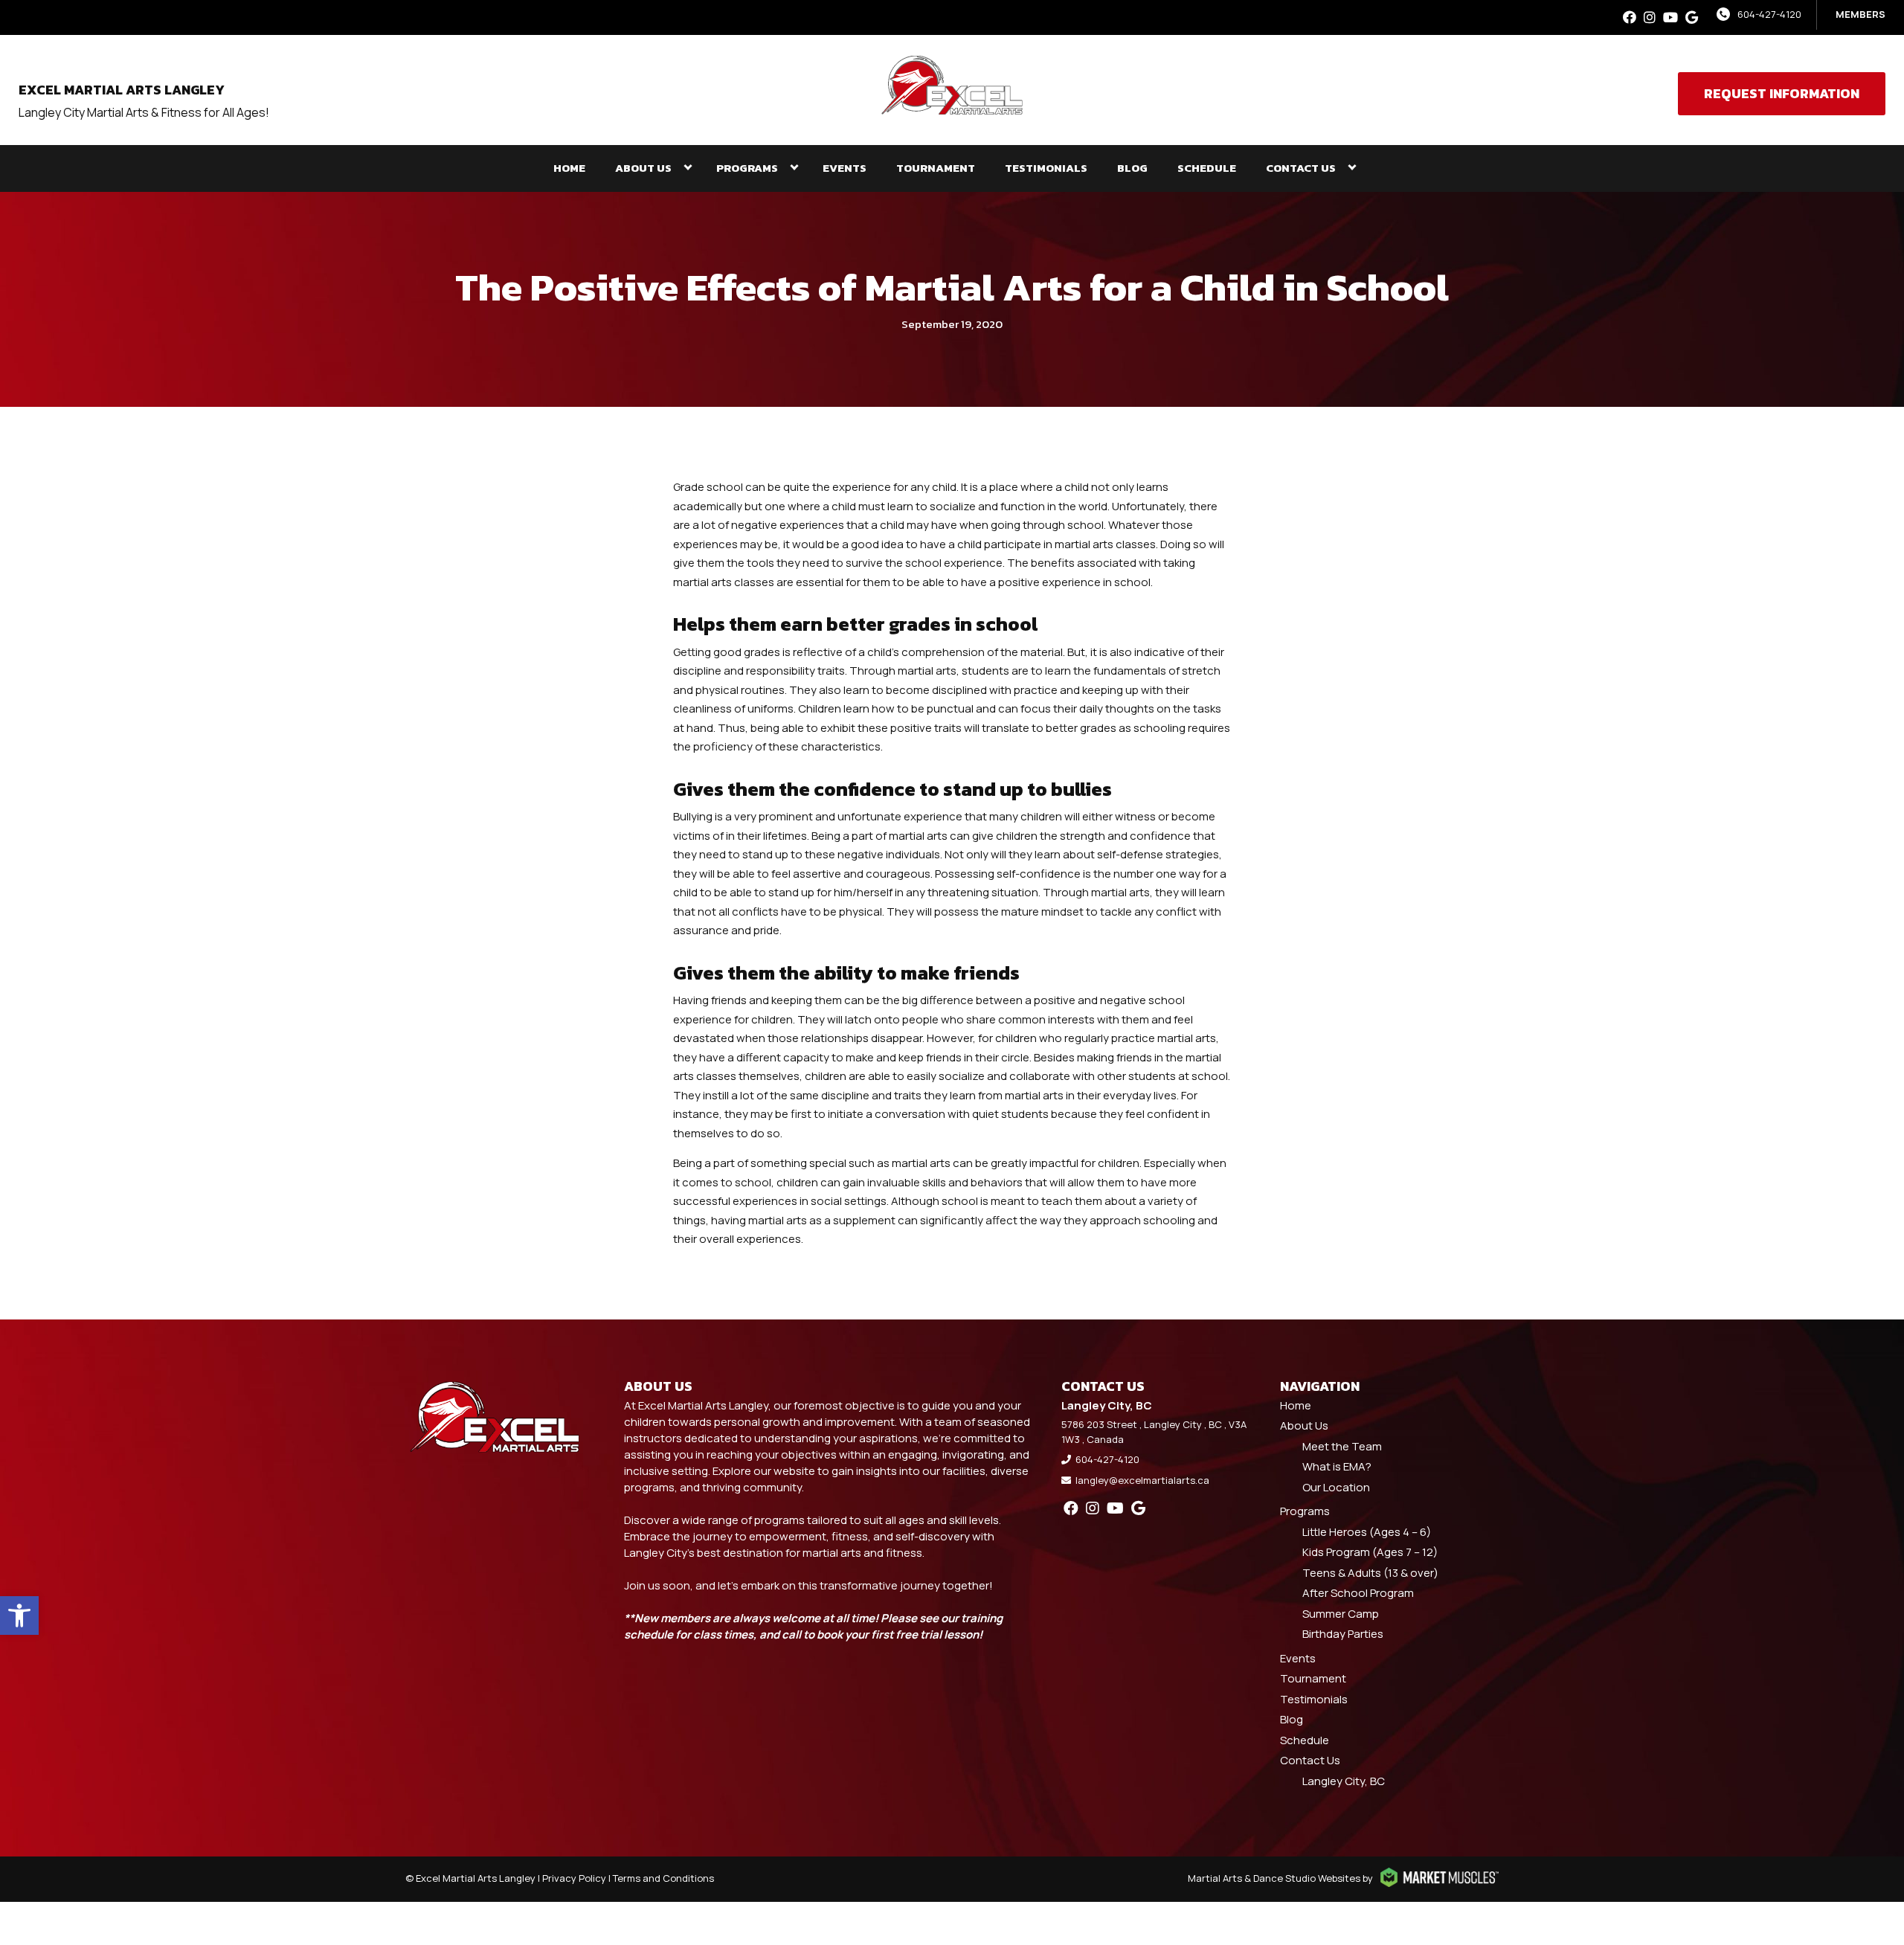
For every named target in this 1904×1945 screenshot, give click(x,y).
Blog (1132, 168)
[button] (19, 1616)
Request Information (1782, 93)
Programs (747, 168)
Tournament (936, 168)
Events (845, 168)
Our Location (1336, 1487)
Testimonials (1046, 168)
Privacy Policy (574, 1878)
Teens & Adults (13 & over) (1370, 1573)
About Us (643, 168)
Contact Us (1301, 168)
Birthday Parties (1343, 1634)
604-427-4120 (1769, 14)
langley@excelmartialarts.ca (1142, 1480)
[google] (1692, 17)
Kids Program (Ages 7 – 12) (1370, 1552)
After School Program (1358, 1593)
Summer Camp (1341, 1614)
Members (1860, 14)
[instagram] (1650, 17)
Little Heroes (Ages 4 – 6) (1367, 1532)
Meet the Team (1342, 1446)
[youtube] (1670, 17)
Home (569, 168)
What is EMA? (1337, 1466)
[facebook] (1630, 17)
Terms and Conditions (663, 1878)
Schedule (1207, 168)
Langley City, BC (1344, 1781)
